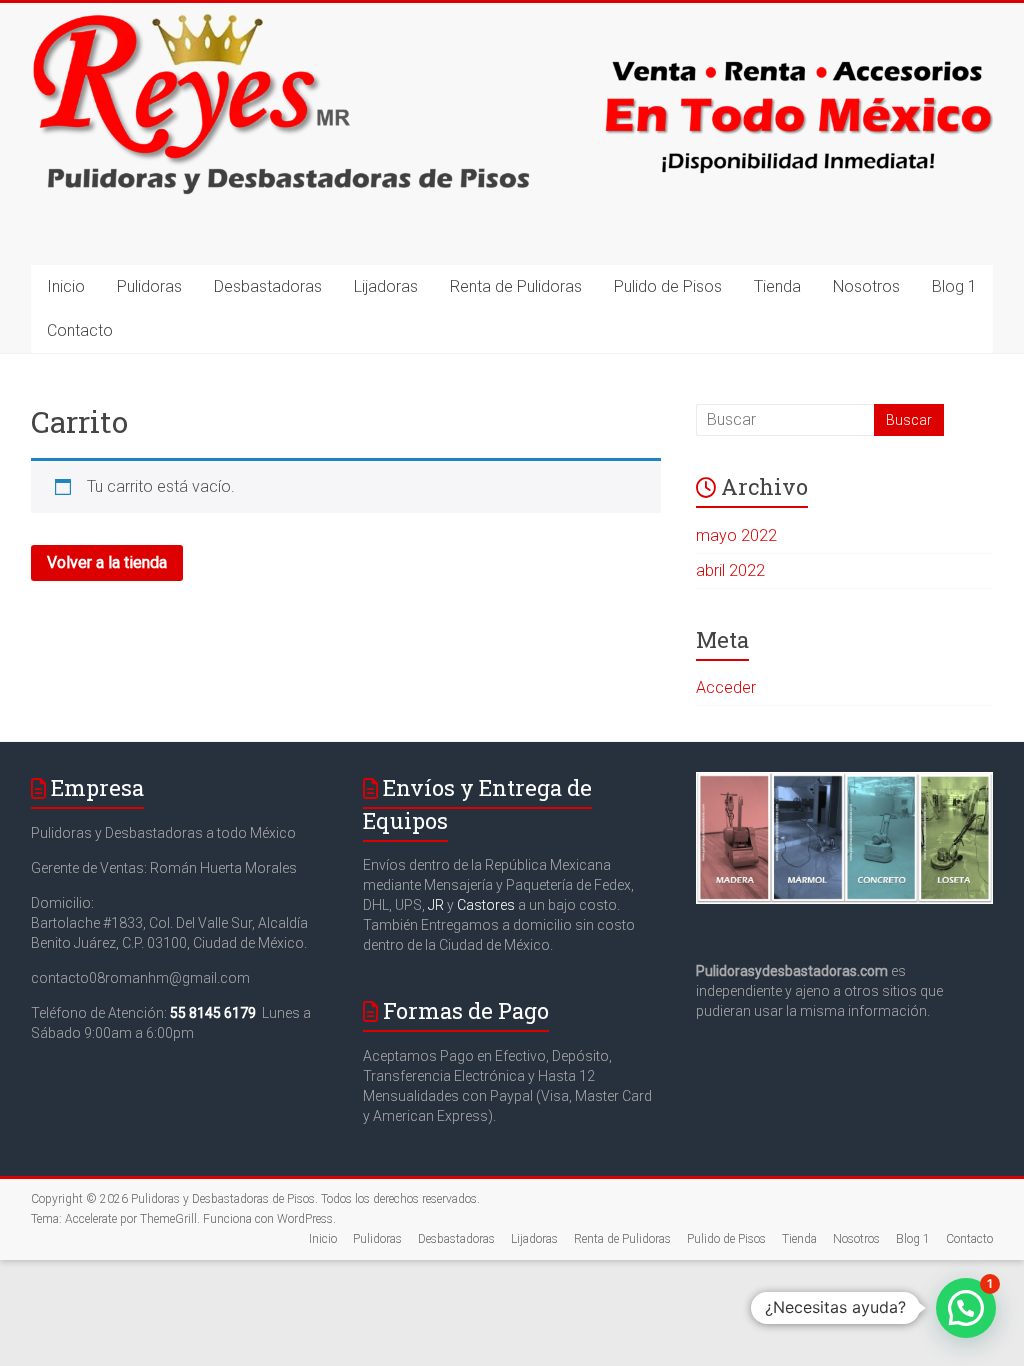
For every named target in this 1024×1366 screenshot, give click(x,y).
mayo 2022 (736, 535)
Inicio (66, 286)
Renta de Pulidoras (516, 286)
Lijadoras (386, 286)
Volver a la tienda (107, 562)
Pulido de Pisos (668, 286)
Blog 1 (954, 286)
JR (436, 905)
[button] (966, 1308)
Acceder (726, 687)
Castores (486, 905)
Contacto (80, 330)
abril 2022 (730, 570)
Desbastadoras (268, 286)
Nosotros (866, 286)
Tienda (777, 286)
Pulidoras (149, 286)
